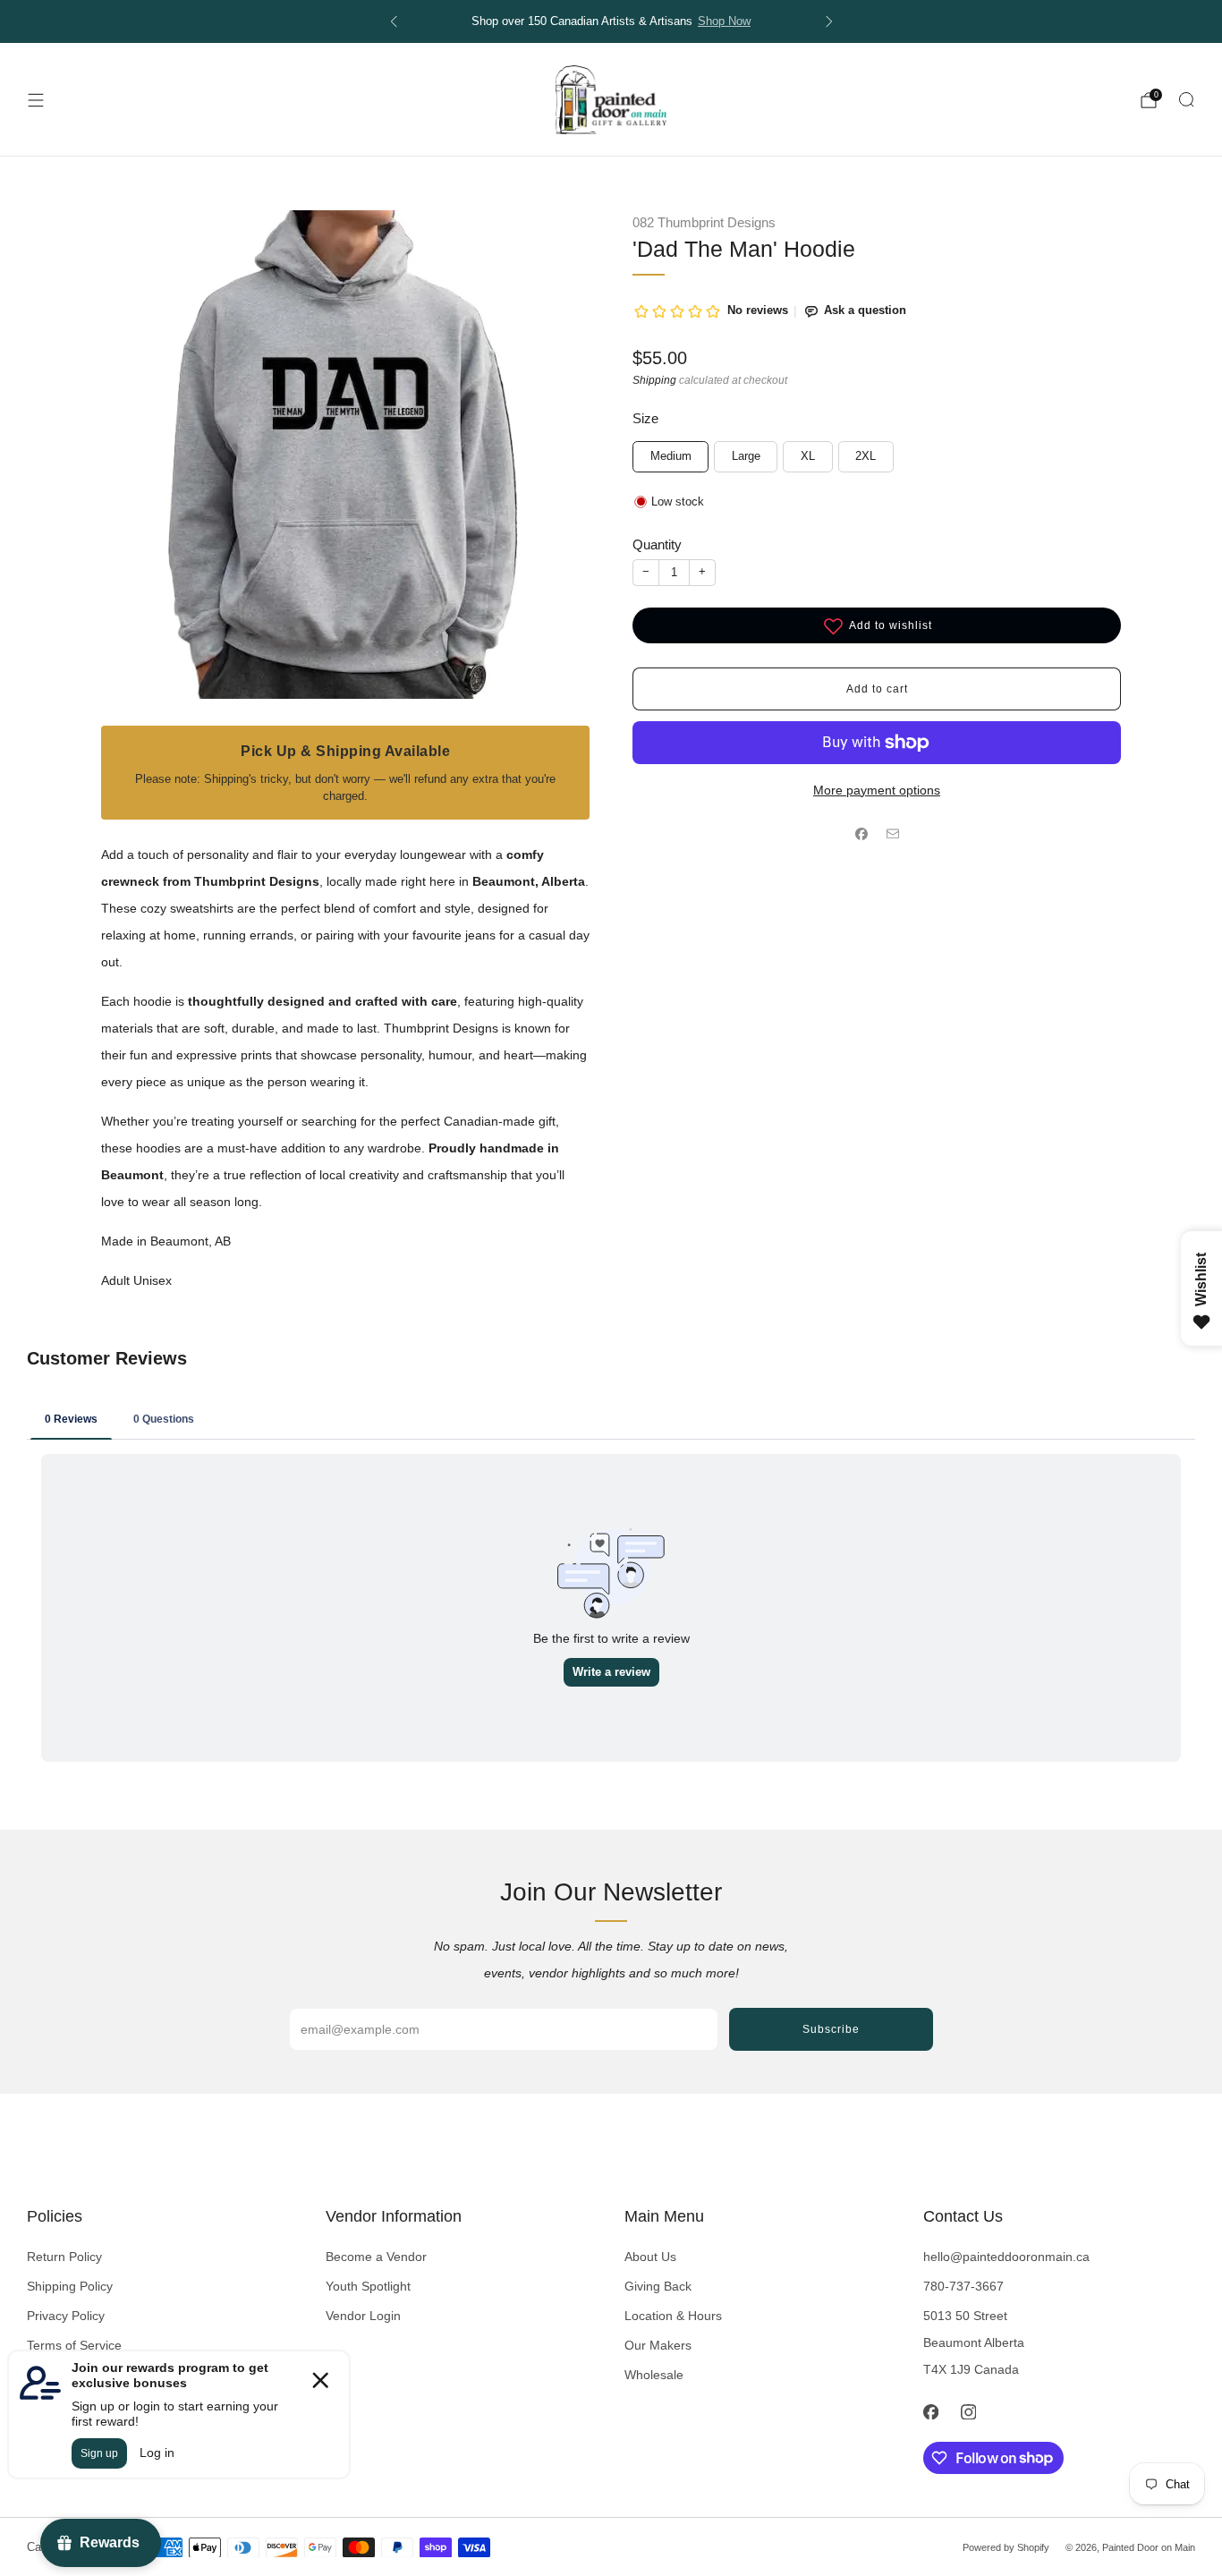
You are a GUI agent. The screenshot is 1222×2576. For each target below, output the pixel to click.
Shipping (654, 380)
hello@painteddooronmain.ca (1006, 2257)
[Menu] (36, 100)
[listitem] (611, 21)
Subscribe (831, 2029)
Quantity (657, 544)
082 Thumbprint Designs (704, 223)
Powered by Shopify (1006, 2547)
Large (746, 456)
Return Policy (64, 2257)
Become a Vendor (376, 2257)
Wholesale (654, 2375)
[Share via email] (892, 834)
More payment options (877, 790)
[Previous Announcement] (394, 21)
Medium (671, 456)
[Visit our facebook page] (930, 2412)
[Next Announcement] (829, 21)
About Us (650, 2257)
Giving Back (658, 2286)
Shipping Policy (70, 2286)
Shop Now (724, 21)
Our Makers (658, 2345)
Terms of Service (74, 2345)
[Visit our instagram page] (968, 2412)
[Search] (1186, 99)
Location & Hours (673, 2316)
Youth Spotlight (368, 2286)
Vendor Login (363, 2316)
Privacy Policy (66, 2316)
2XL (866, 456)
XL (808, 456)
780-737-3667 (963, 2286)
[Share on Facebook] (861, 834)
